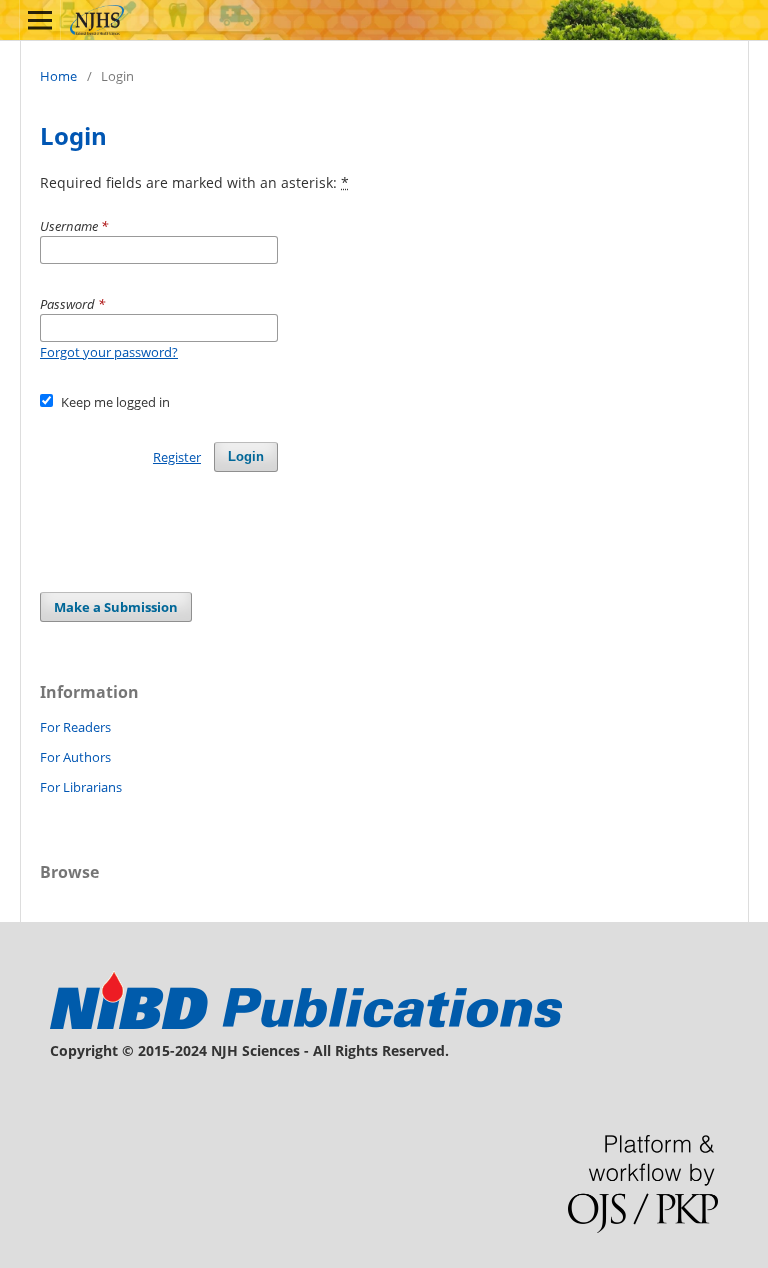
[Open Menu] (40, 20)
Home (58, 76)
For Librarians (81, 787)
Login (246, 456)
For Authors (75, 757)
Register (177, 457)
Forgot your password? (109, 352)
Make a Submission (116, 607)
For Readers (75, 727)
